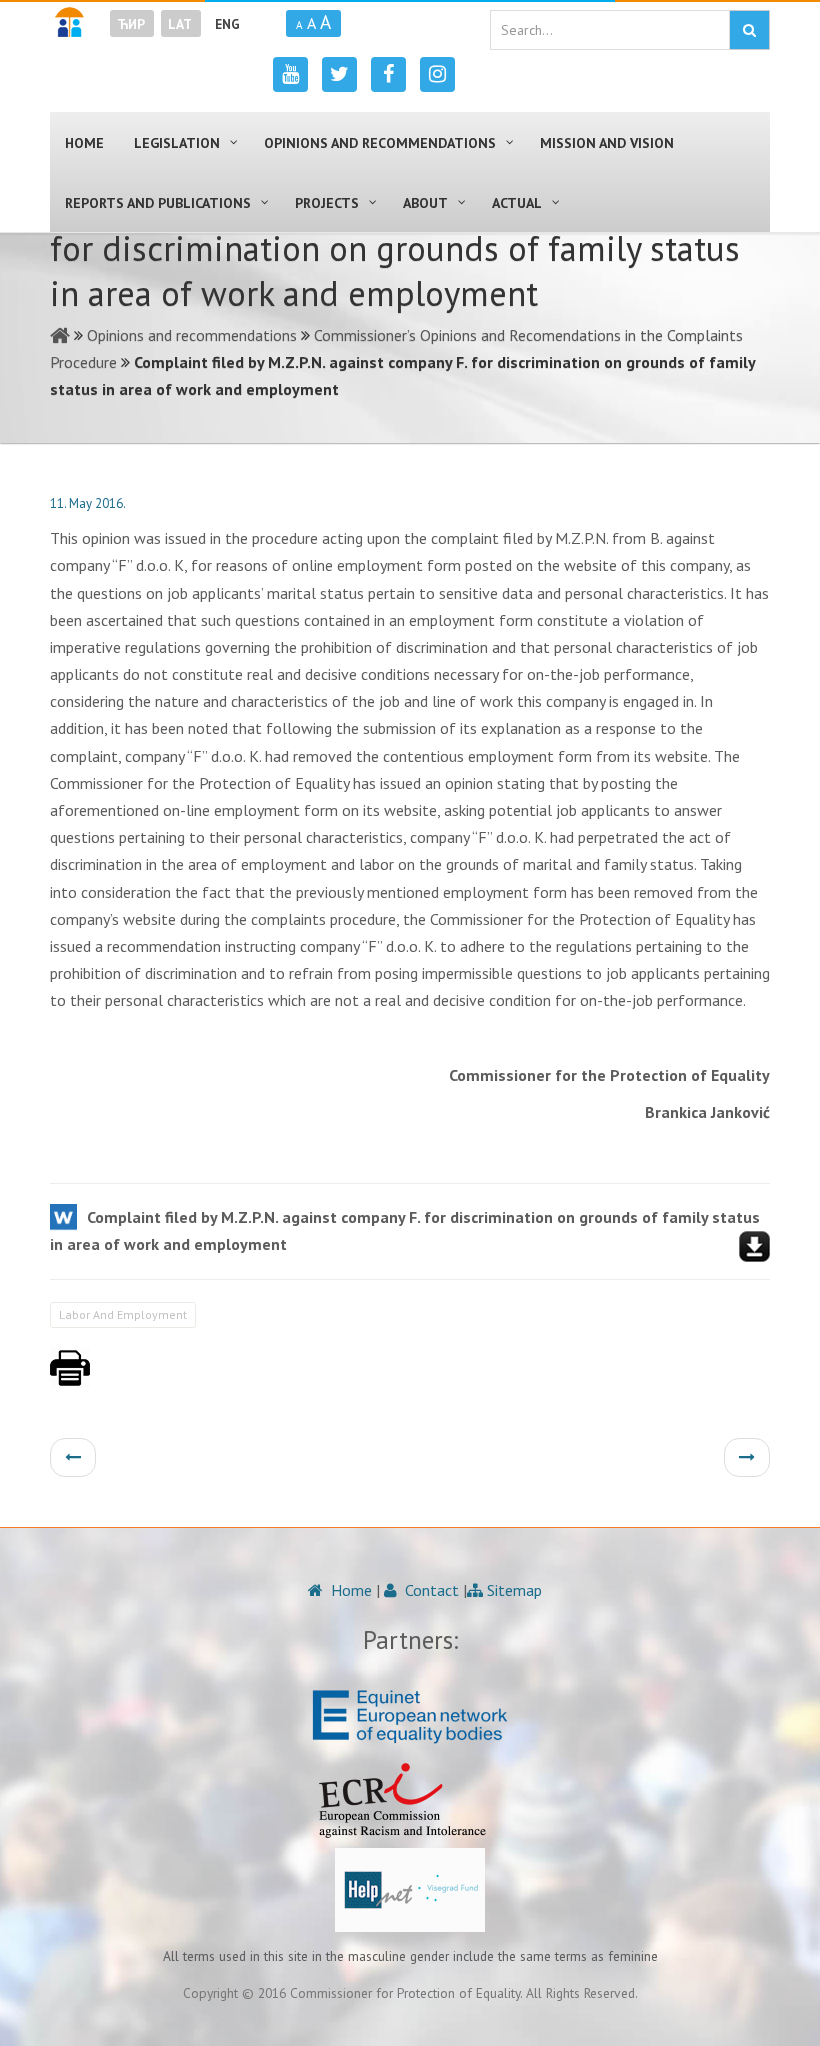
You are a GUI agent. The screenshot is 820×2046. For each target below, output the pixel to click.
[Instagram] (437, 74)
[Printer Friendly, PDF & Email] (70, 1378)
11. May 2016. (88, 503)
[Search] (749, 30)
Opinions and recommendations (192, 335)
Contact (430, 1590)
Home (349, 1590)
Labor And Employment (123, 1314)
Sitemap (512, 1590)
